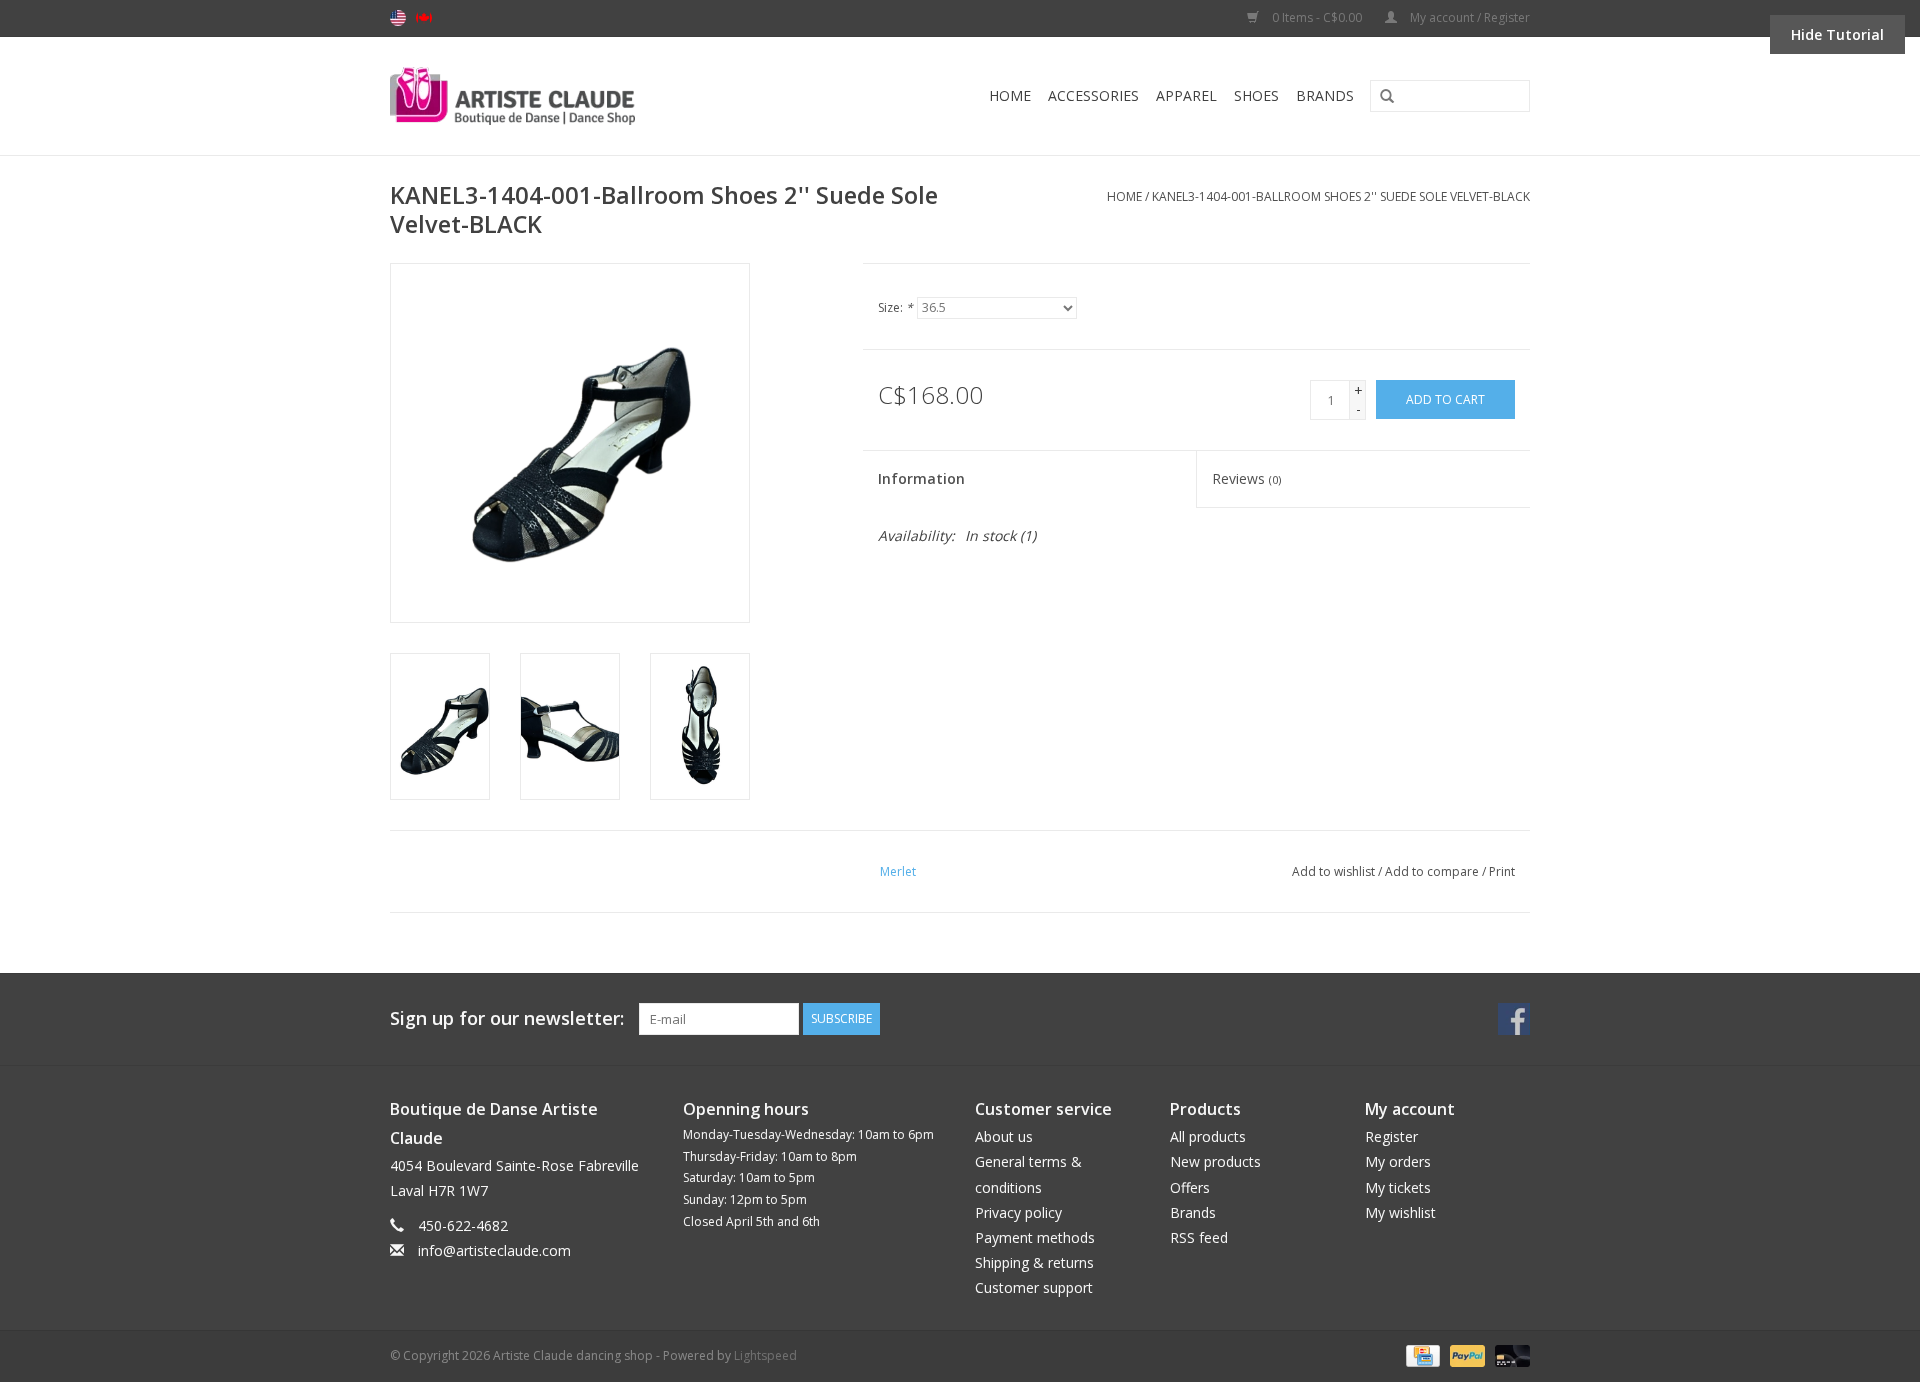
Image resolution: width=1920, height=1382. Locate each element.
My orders (1398, 1161)
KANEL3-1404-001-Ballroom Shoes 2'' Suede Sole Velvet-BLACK (1341, 196)
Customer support (1034, 1287)
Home (1010, 95)
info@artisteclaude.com (494, 1250)
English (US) (398, 18)
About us (1004, 1136)
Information (921, 478)
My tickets (1398, 1187)
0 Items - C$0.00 (1317, 17)
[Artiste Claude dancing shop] (566, 96)
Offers (1190, 1187)
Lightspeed (765, 1355)
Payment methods (1035, 1237)
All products (1208, 1136)
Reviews (1246, 478)
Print (1502, 871)
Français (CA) (424, 18)
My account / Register (1468, 17)
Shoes (1256, 95)
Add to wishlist (1333, 871)
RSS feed (1199, 1237)
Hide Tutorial (1837, 34)
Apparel (1186, 95)
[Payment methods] (1421, 1355)
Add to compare (1433, 871)
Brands (1325, 95)
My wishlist (1400, 1212)
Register (1391, 1136)
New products (1215, 1161)
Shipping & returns (1034, 1262)
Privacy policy (1018, 1212)
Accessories (1093, 95)
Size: (895, 307)
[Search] (1380, 97)
